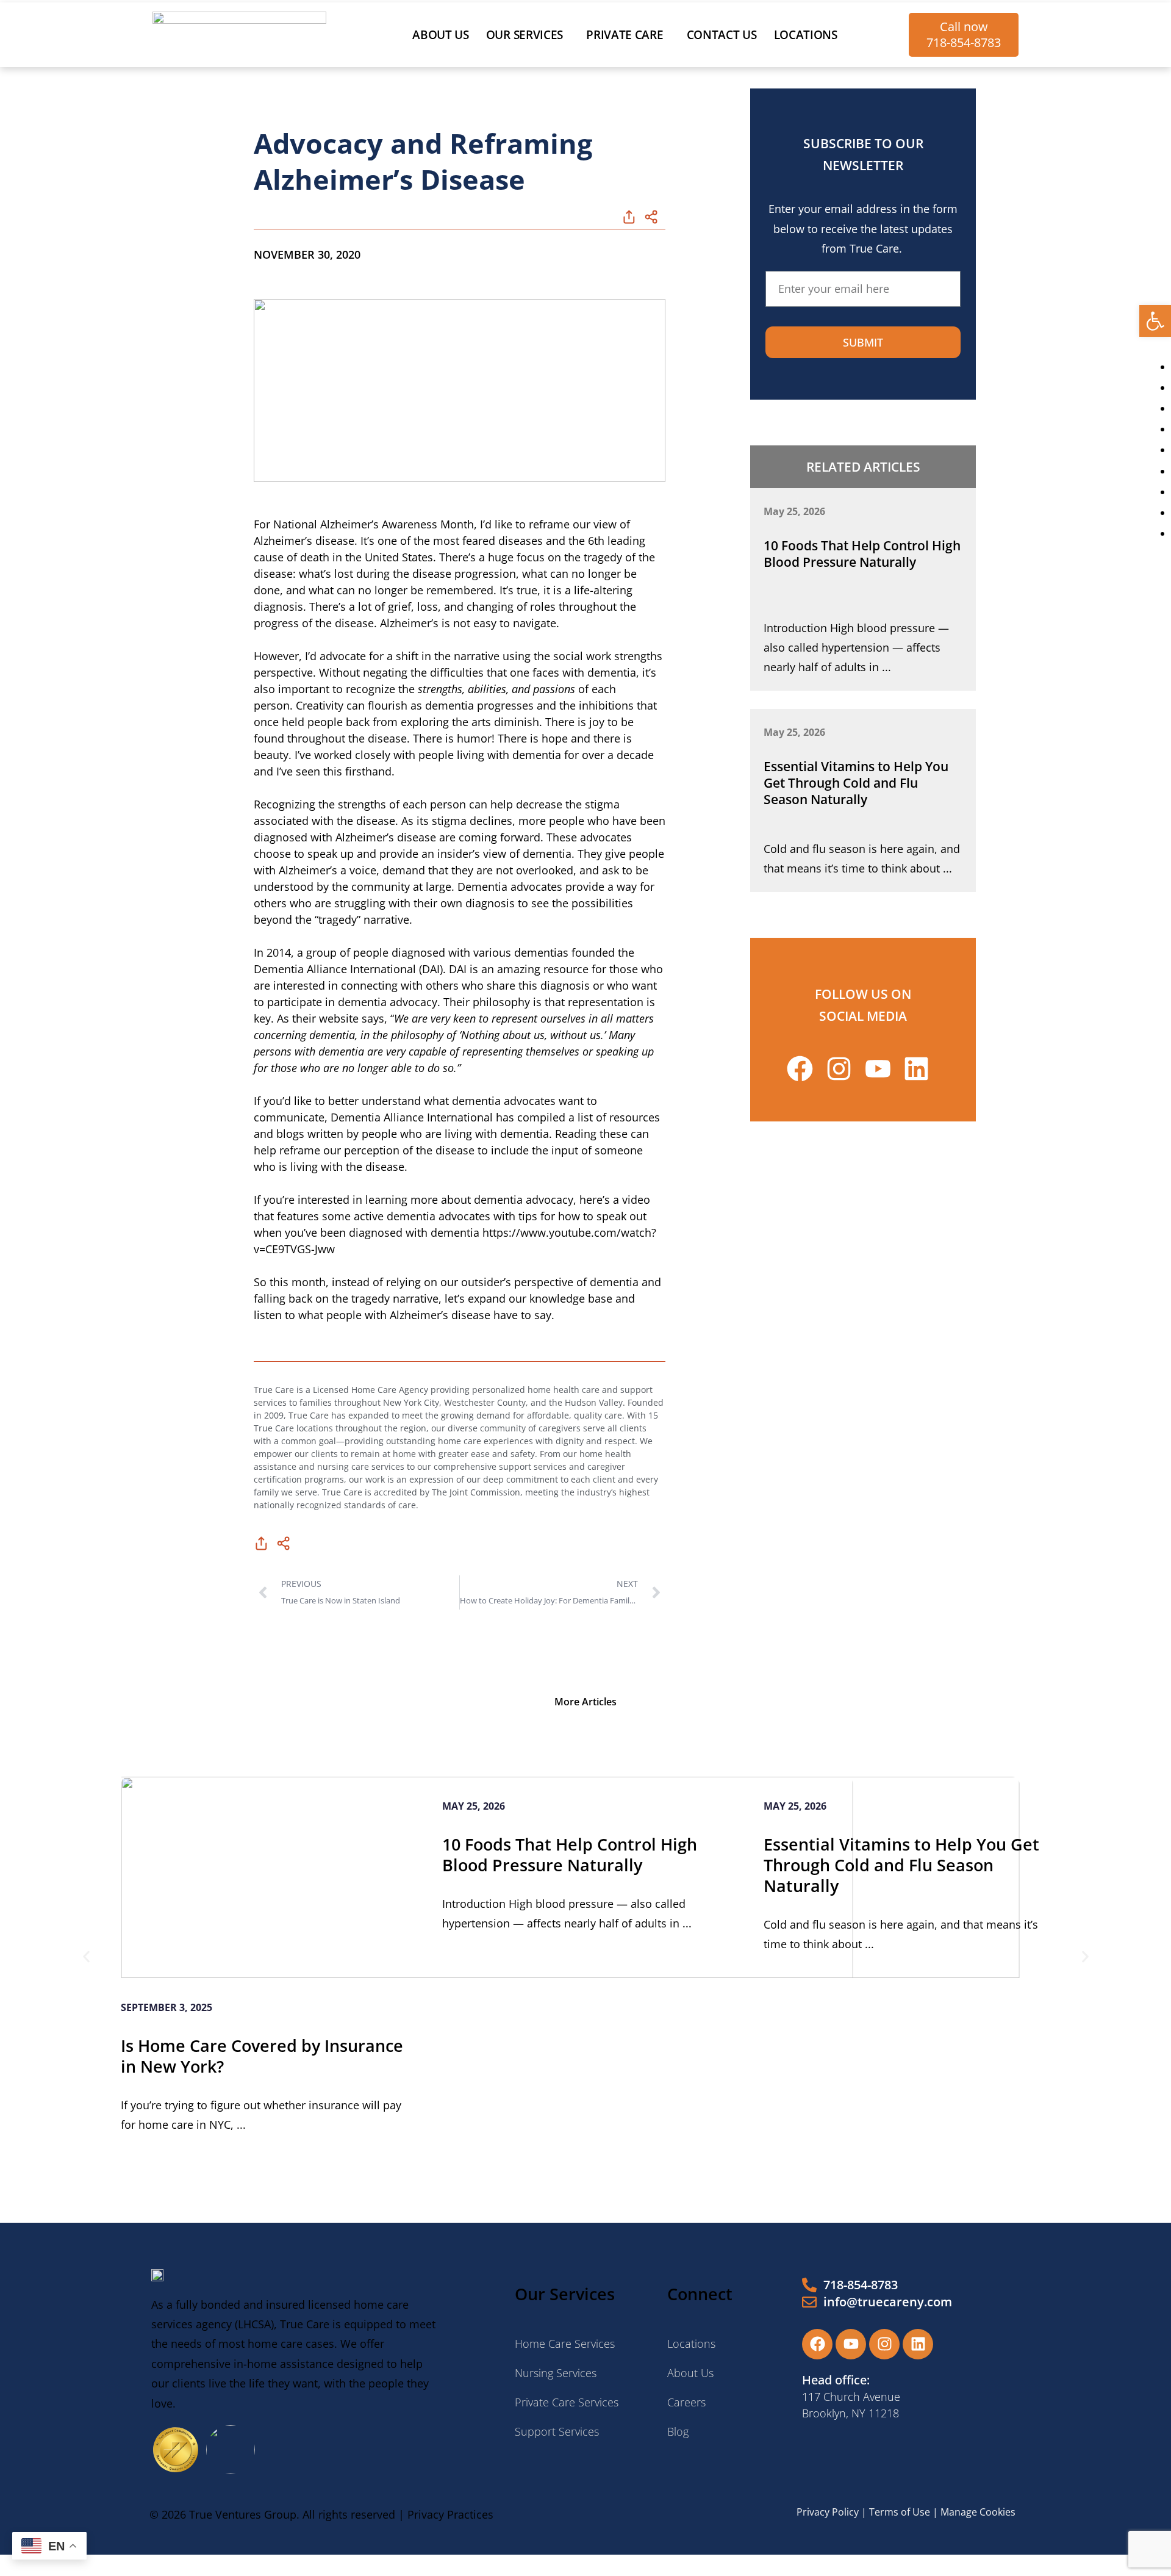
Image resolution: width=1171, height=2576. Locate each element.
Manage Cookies (978, 2512)
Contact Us (722, 35)
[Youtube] (851, 2344)
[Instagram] (884, 2344)
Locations (806, 35)
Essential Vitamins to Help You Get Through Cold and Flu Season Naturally (856, 783)
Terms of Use (900, 2512)
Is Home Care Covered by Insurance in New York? (262, 2056)
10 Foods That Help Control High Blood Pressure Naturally (862, 554)
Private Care (625, 35)
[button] (1155, 321)
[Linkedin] (918, 2344)
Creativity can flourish (352, 705)
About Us (441, 35)
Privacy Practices (450, 2514)
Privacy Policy (828, 2512)
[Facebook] (817, 2344)
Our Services (525, 35)
